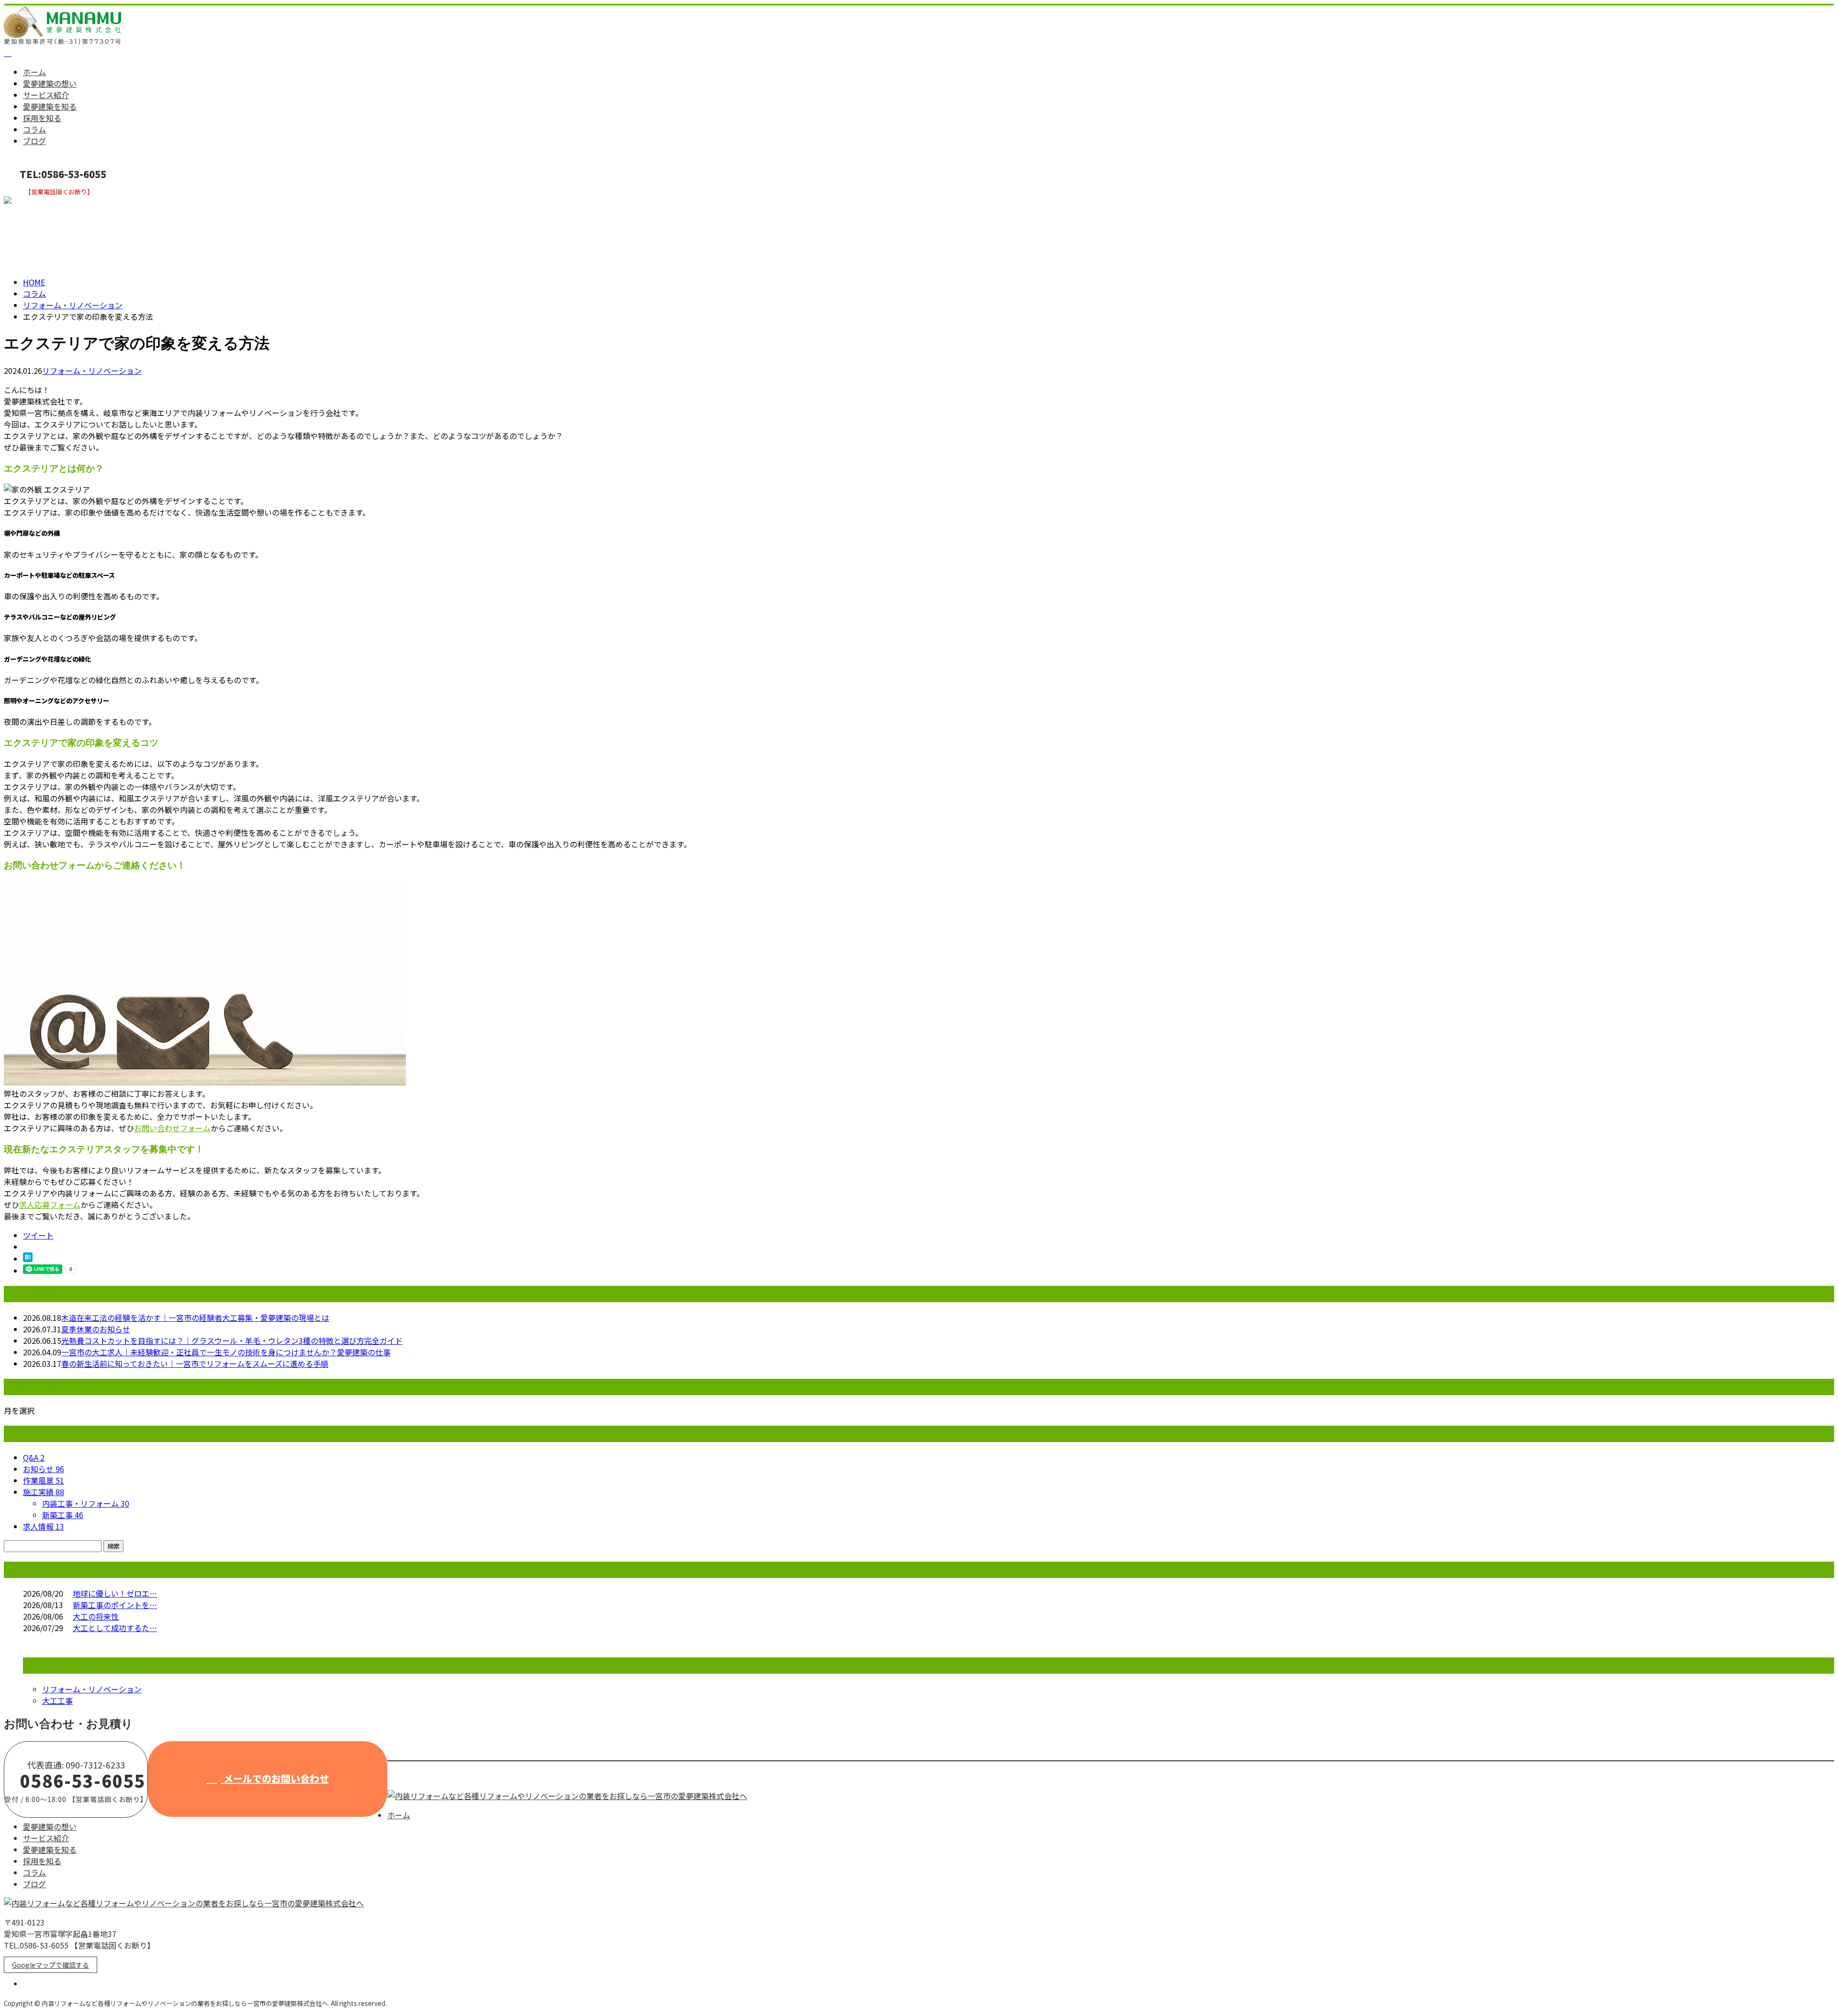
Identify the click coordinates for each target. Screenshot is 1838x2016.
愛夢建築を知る (50, 106)
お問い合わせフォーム (172, 1128)
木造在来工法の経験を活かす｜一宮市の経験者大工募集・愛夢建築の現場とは (195, 1318)
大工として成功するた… (115, 1628)
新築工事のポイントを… (115, 1605)
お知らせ (44, 1469)
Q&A (34, 1457)
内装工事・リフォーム (86, 1503)
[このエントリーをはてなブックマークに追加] (28, 1259)
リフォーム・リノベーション (73, 305)
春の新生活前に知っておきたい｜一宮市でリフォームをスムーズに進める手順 (195, 1363)
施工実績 (44, 1492)
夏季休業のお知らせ (96, 1329)
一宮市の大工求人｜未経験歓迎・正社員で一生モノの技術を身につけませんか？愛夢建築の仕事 (226, 1352)
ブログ (34, 141)
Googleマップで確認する (50, 1965)
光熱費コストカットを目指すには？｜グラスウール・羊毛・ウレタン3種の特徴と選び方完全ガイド (232, 1340)
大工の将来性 (96, 1616)
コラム (34, 129)
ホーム (34, 72)
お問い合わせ (37, 202)
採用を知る (42, 118)
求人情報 (44, 1526)
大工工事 (57, 1701)
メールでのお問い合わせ (275, 1778)
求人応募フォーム (50, 1205)
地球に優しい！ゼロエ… (115, 1593)
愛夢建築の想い (50, 83)
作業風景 (44, 1480)
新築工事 (63, 1515)
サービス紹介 (46, 95)
